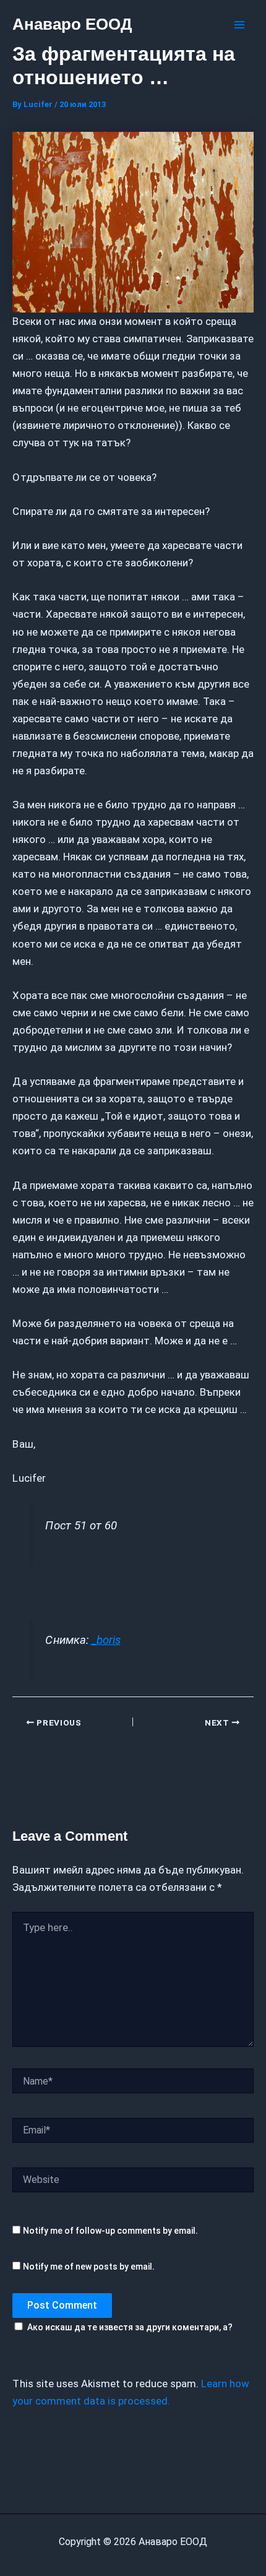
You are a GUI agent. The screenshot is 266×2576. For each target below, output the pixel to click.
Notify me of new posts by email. (89, 2267)
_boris (106, 1640)
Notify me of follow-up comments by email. (110, 2231)
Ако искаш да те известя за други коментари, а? (130, 2327)
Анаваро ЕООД (72, 24)
